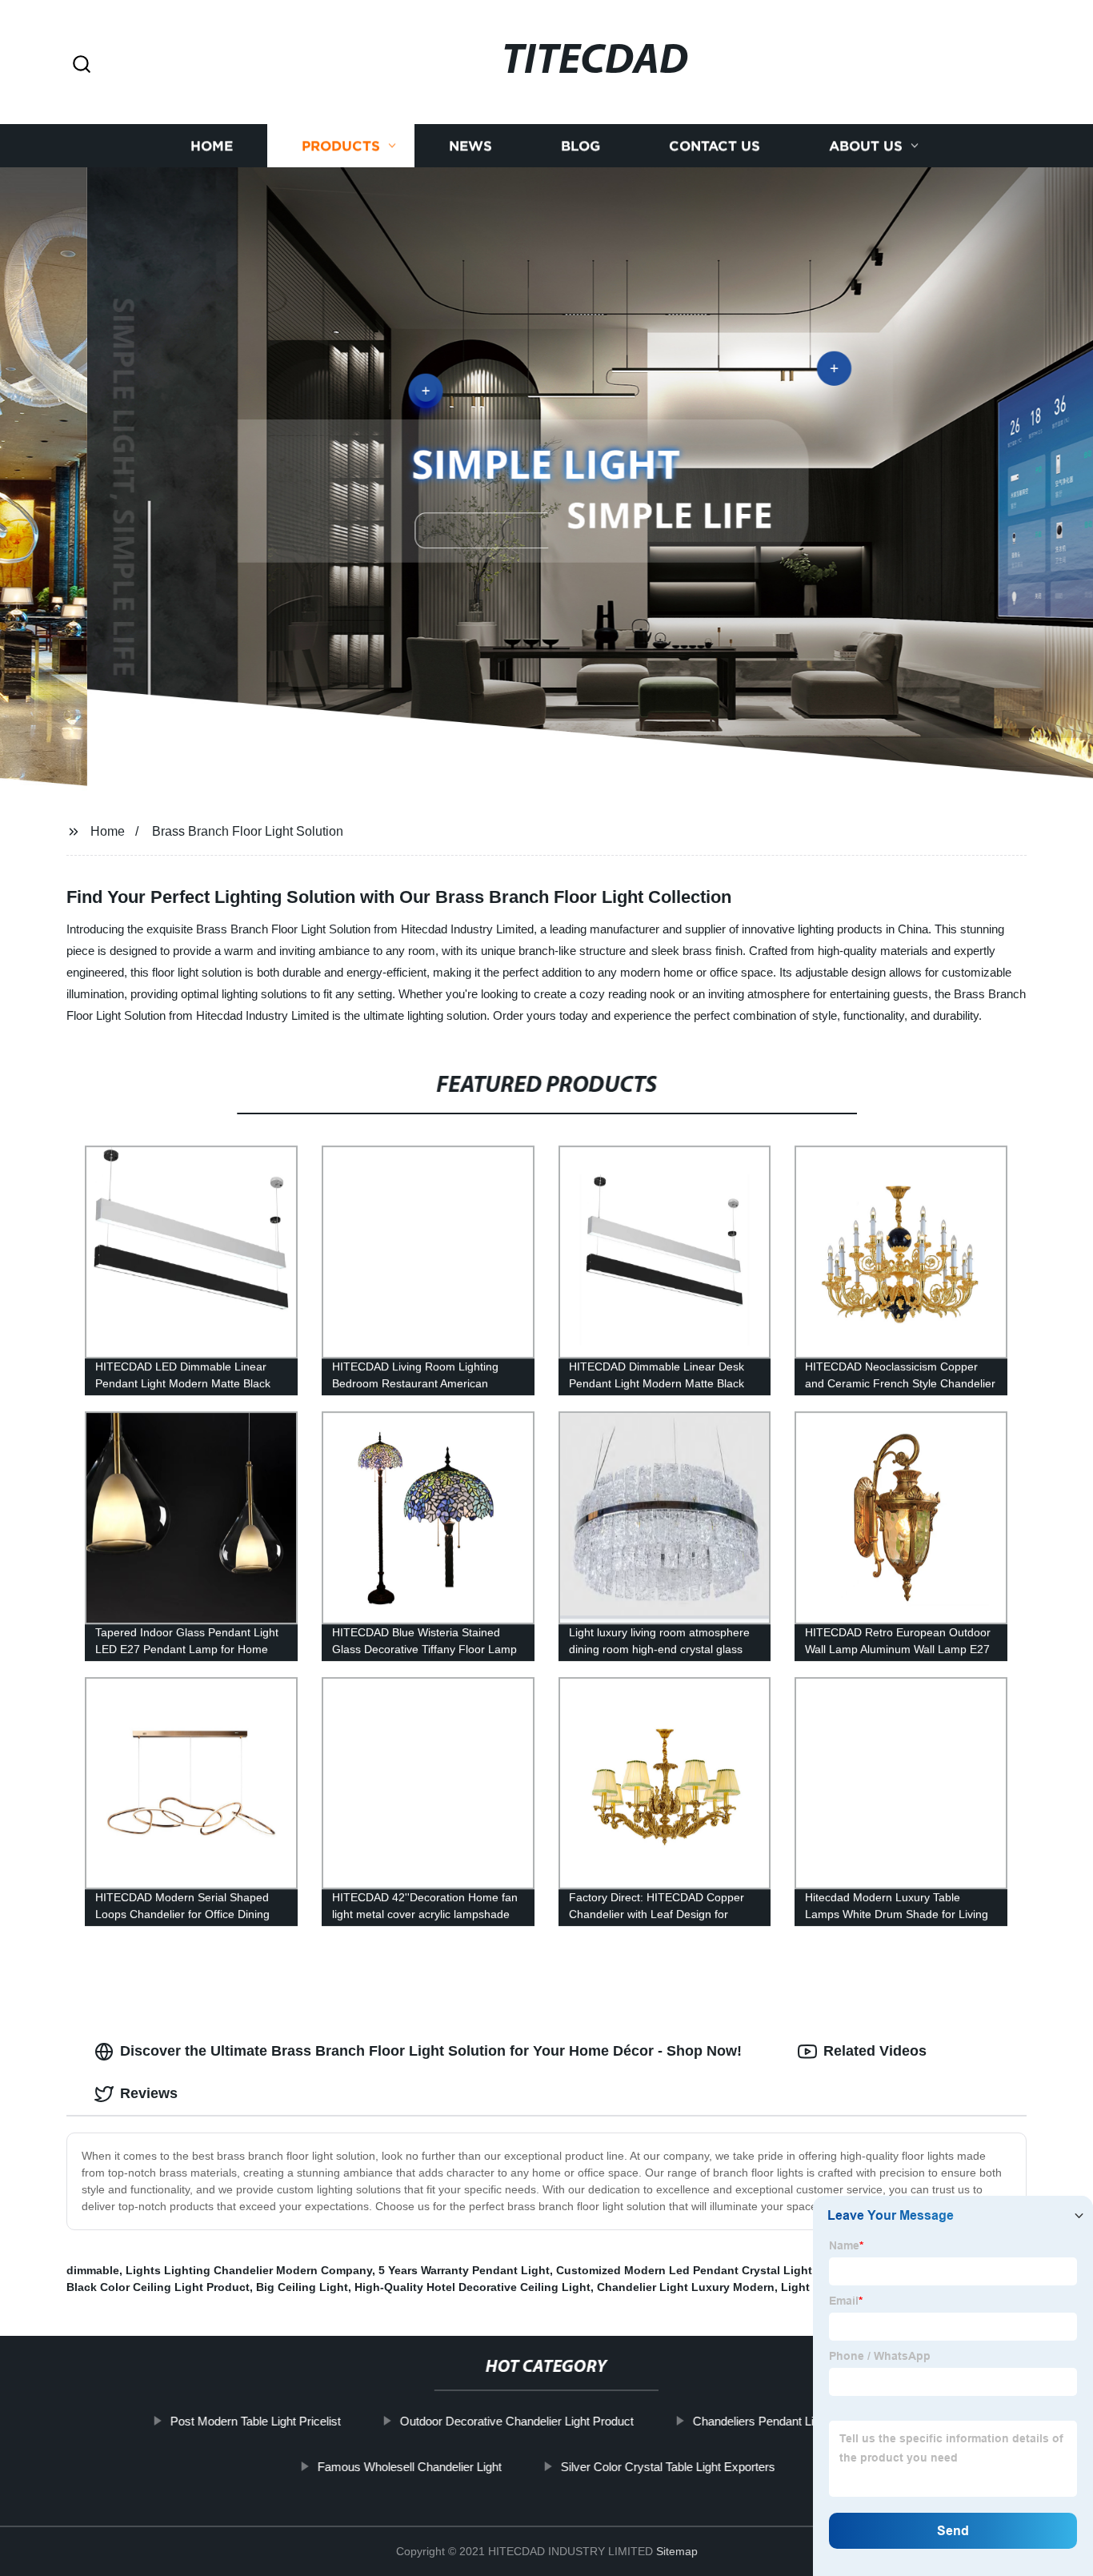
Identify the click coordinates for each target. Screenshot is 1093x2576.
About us (866, 146)
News (470, 146)
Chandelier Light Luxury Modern (686, 2287)
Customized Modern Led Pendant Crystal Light (684, 2270)
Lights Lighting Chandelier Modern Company (249, 2270)
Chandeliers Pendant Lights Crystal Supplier (808, 2421)
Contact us (715, 146)
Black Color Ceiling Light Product (158, 2287)
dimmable (93, 2270)
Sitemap (677, 2551)
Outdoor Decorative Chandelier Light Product (517, 2421)
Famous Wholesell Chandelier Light (410, 2467)
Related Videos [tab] (875, 2051)
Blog (581, 146)
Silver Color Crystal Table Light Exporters (668, 2467)
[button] (82, 65)
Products (341, 146)
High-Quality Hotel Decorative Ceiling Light (472, 2287)
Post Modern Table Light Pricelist (256, 2421)
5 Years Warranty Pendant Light (464, 2270)
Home (212, 146)
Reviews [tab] (149, 2093)
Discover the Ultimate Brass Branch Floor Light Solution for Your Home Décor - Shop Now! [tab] (431, 2051)
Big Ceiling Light (302, 2287)
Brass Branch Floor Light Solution (248, 831)
